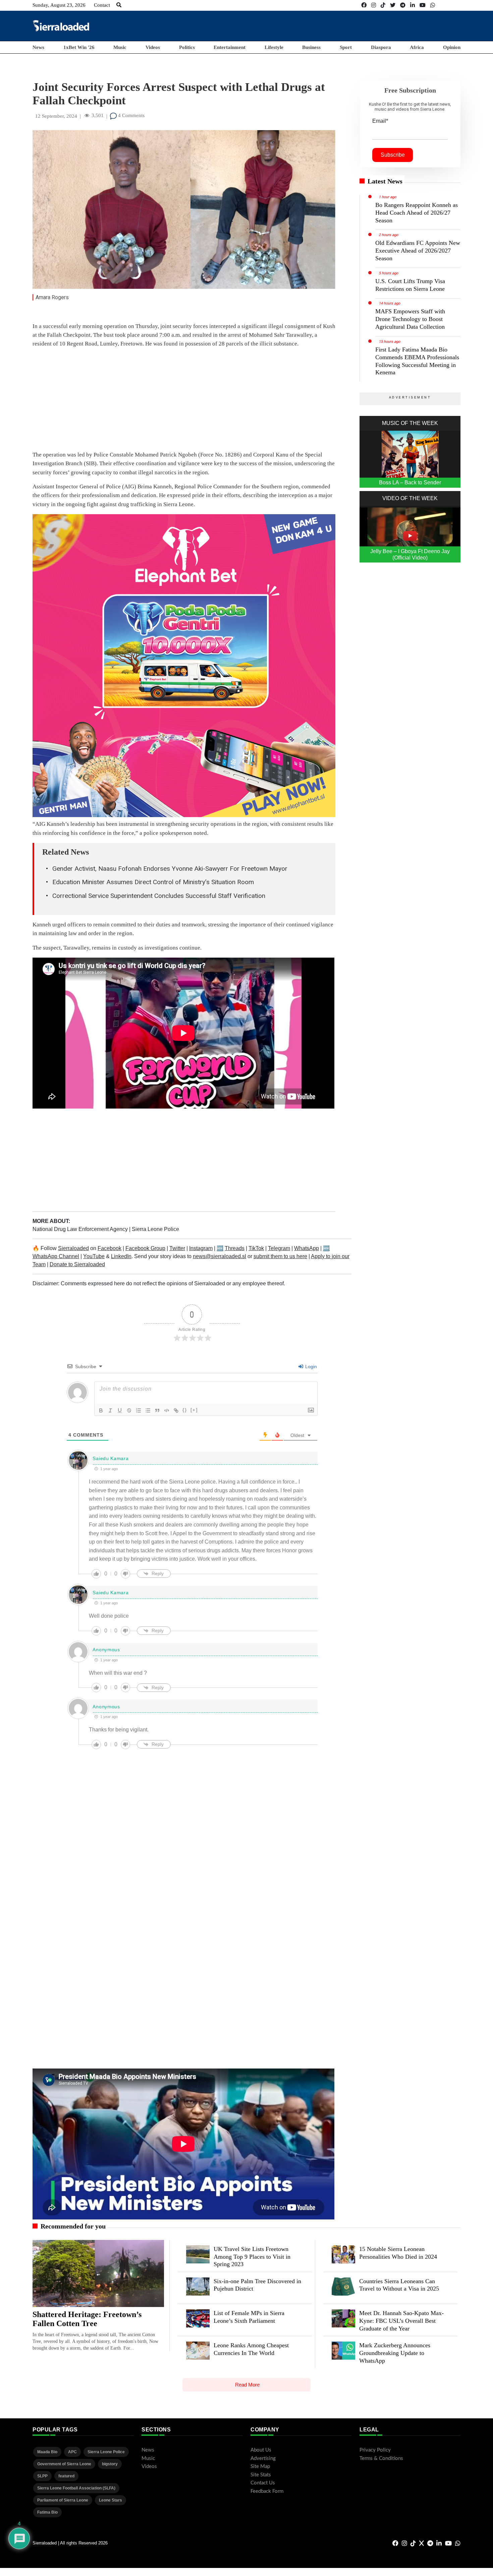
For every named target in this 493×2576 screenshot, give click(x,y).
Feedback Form (267, 2491)
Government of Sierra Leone (64, 2464)
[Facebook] (364, 5)
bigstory (110, 2464)
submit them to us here (280, 1256)
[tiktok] (383, 5)
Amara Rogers (52, 297)
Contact (102, 5)
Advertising (263, 2458)
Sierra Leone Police (155, 1229)
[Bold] (101, 1410)
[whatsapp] (433, 5)
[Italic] (110, 1410)
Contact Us (263, 2483)
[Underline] (120, 1410)
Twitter (177, 1248)
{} (185, 1410)
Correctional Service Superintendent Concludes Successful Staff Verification (159, 896)
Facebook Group (145, 1248)
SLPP (42, 2476)
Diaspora (381, 47)
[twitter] (393, 5)
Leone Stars (111, 2500)
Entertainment (230, 47)
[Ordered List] (139, 1410)
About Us (261, 2450)
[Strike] (129, 1410)
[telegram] (403, 5)
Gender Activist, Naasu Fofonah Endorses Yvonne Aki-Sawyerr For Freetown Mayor (170, 869)
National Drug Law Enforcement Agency (81, 1229)
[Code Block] (167, 1410)
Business (311, 47)
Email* (380, 121)
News (38, 47)
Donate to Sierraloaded (77, 1264)
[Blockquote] (157, 1410)
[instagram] (374, 5)
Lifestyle (274, 47)
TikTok (256, 1248)
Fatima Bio (47, 2512)
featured (66, 2476)
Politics (187, 47)
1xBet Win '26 (79, 47)
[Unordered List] (148, 1410)
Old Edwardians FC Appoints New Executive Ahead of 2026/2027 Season (418, 251)
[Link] (176, 1410)
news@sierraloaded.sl (220, 1256)
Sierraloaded (73, 1248)
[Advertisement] (338, 25)
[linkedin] (413, 5)
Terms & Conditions (381, 2458)
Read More (247, 2385)
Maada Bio (47, 2452)
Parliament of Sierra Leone (63, 2500)
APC (72, 2452)
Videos (153, 47)
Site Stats (261, 2475)
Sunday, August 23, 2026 (59, 5)
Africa (417, 47)
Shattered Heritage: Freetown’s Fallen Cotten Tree (87, 2319)
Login (310, 1366)
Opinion (452, 47)
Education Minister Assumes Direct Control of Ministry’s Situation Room (153, 882)
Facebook (109, 1248)
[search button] (119, 5)
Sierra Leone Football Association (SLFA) (76, 2488)
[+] (194, 1410)
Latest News (385, 181)
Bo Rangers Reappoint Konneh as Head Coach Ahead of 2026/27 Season (417, 213)
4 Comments (131, 115)
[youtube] (423, 5)
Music (120, 47)
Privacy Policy (375, 2450)
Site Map (260, 2466)
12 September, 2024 (56, 116)
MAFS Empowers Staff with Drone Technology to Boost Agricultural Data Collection (410, 319)
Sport (346, 47)
